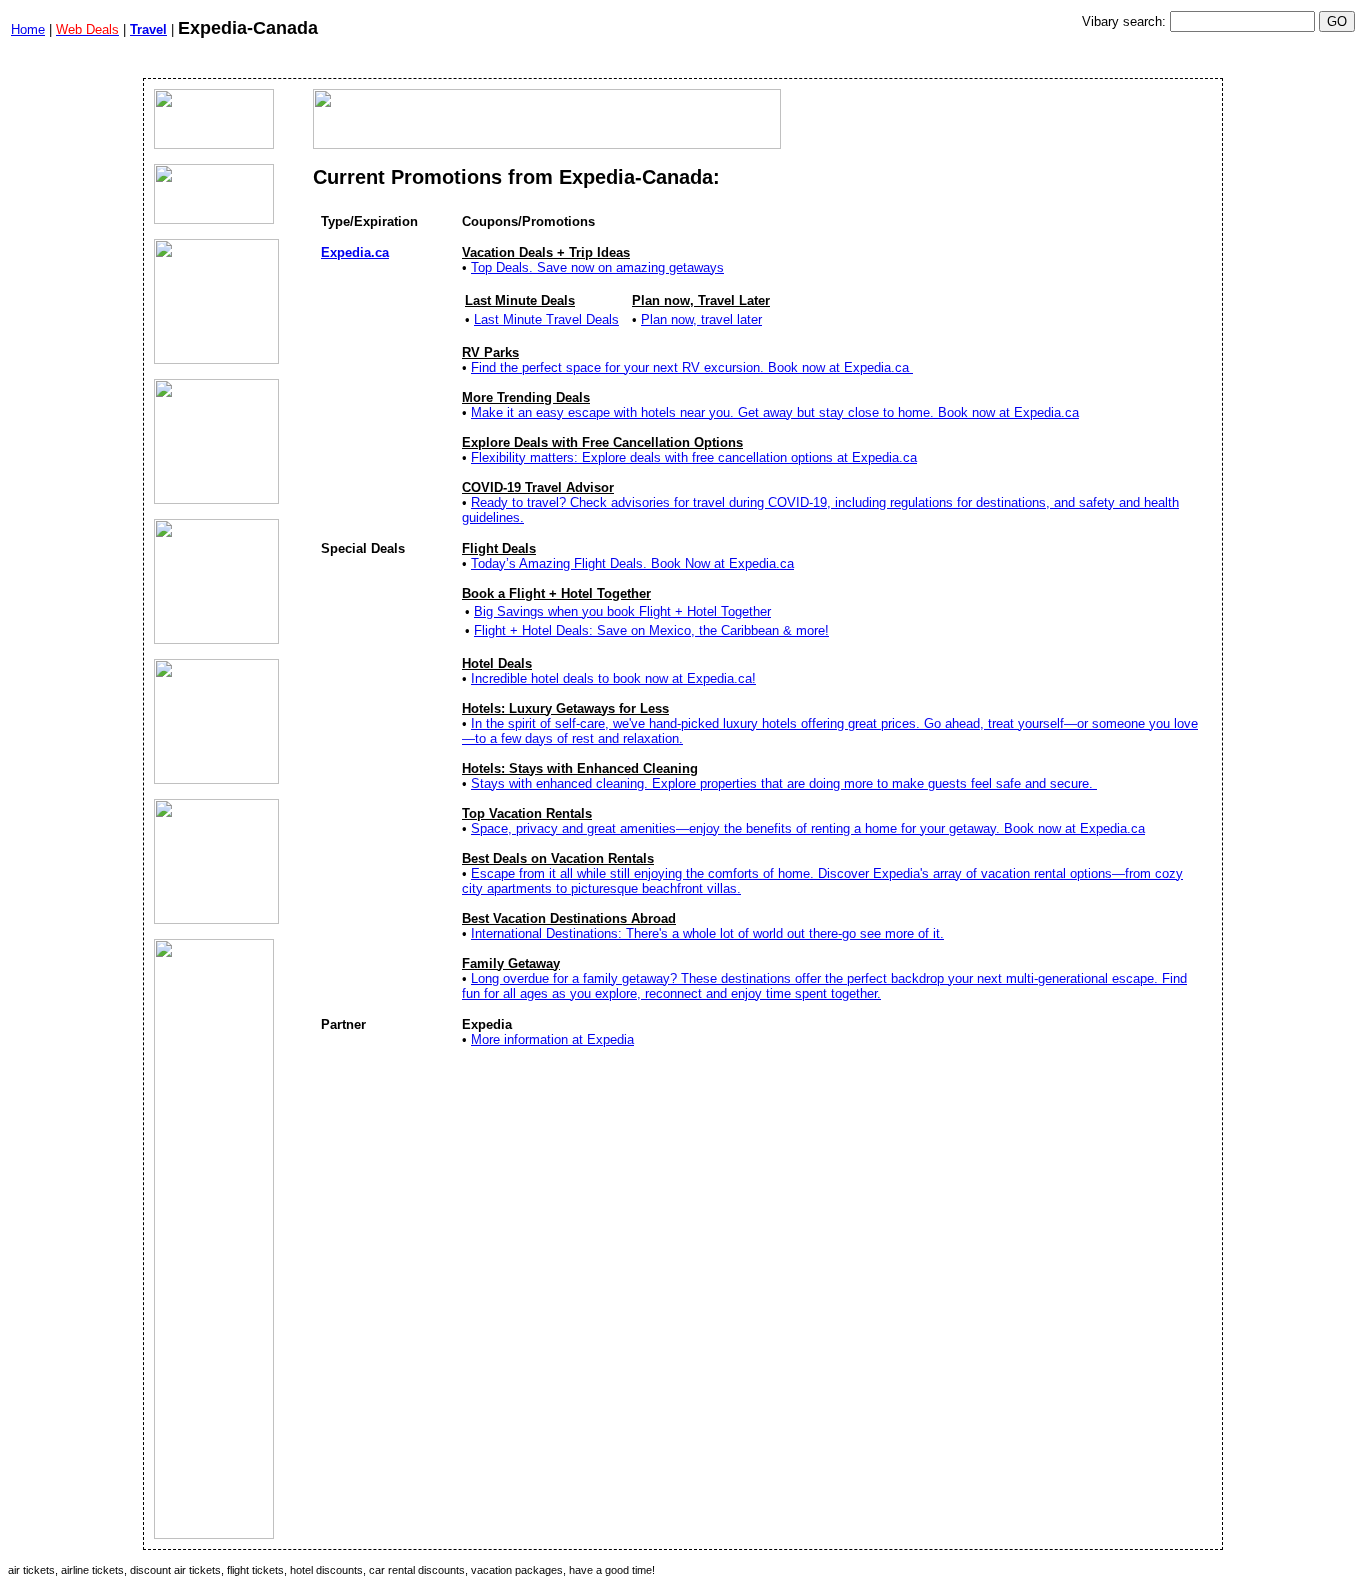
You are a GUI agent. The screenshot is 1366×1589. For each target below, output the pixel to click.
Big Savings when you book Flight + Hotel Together (622, 611)
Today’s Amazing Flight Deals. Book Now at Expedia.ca (632, 563)
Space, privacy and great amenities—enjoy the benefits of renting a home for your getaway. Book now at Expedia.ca (808, 828)
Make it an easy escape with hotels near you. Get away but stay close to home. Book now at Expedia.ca (775, 412)
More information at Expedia (552, 1039)
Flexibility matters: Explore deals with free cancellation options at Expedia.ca (694, 457)
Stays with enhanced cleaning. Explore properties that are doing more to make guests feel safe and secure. (784, 783)
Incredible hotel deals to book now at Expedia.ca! (613, 678)
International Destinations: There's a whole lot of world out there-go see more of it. (707, 933)
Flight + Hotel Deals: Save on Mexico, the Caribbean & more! (651, 630)
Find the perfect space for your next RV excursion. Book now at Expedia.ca (692, 367)
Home (28, 29)
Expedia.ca (355, 252)
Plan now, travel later (701, 319)
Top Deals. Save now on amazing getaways (597, 267)
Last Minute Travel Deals (546, 319)
